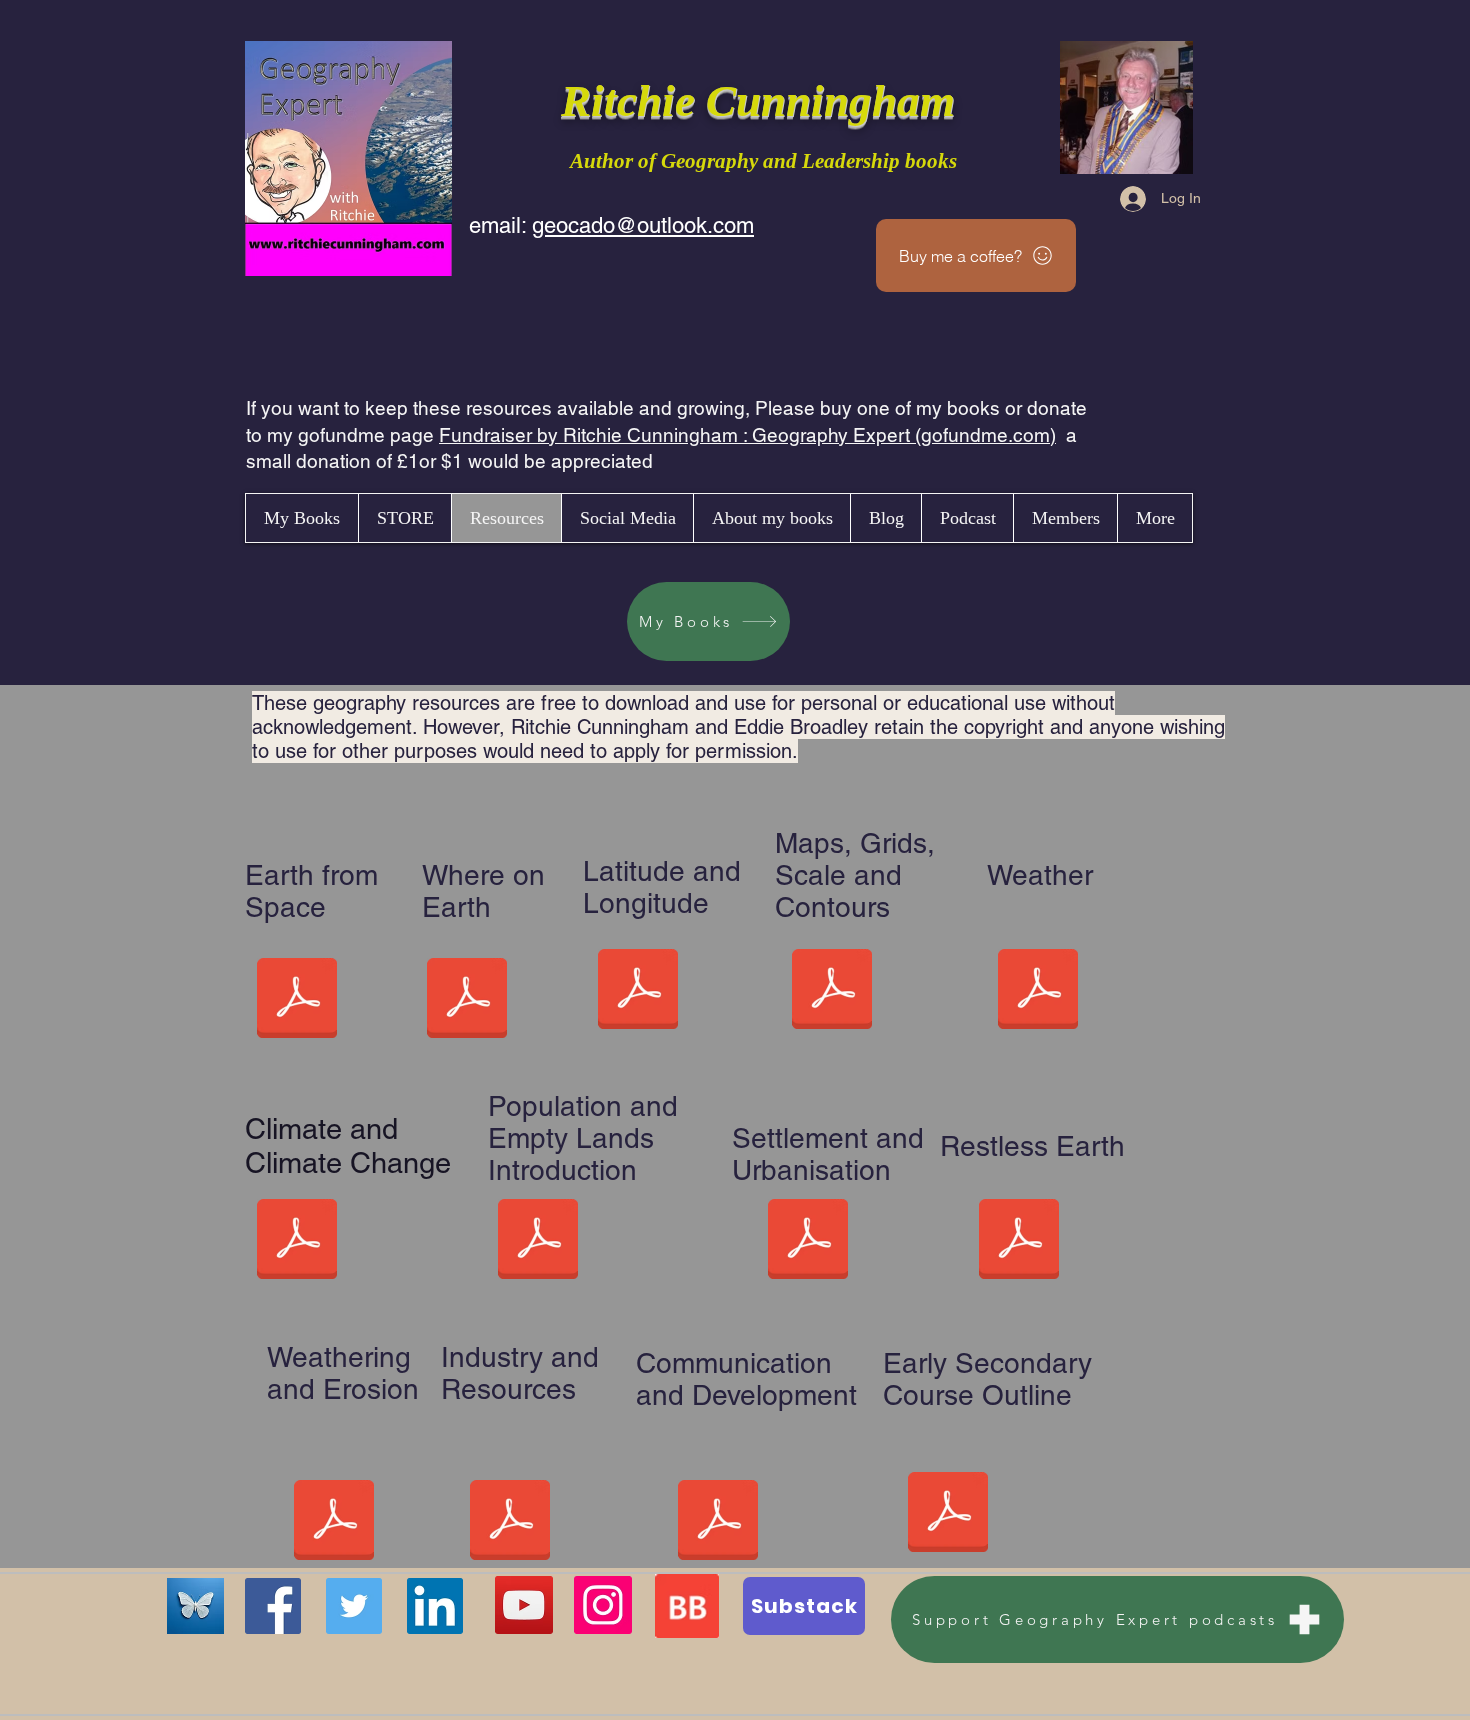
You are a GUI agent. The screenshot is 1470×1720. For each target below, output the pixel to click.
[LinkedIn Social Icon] (435, 1606)
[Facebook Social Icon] (273, 1606)
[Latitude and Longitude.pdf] (638, 992)
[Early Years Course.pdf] (948, 1515)
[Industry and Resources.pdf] (510, 1523)
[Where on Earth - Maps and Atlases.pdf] (467, 1001)
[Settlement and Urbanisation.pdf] (808, 1242)
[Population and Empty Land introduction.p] (538, 1242)
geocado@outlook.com (643, 225)
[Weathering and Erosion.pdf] (334, 1523)
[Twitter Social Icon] (354, 1606)
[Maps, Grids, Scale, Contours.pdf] (832, 992)
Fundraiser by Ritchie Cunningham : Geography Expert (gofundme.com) (747, 435)
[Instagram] (603, 1605)
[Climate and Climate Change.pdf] (297, 1242)
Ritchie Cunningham (763, 101)
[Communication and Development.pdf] (718, 1523)
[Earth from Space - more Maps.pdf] (297, 1001)
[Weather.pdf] (1038, 992)
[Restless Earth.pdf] (1019, 1242)
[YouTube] (524, 1605)
